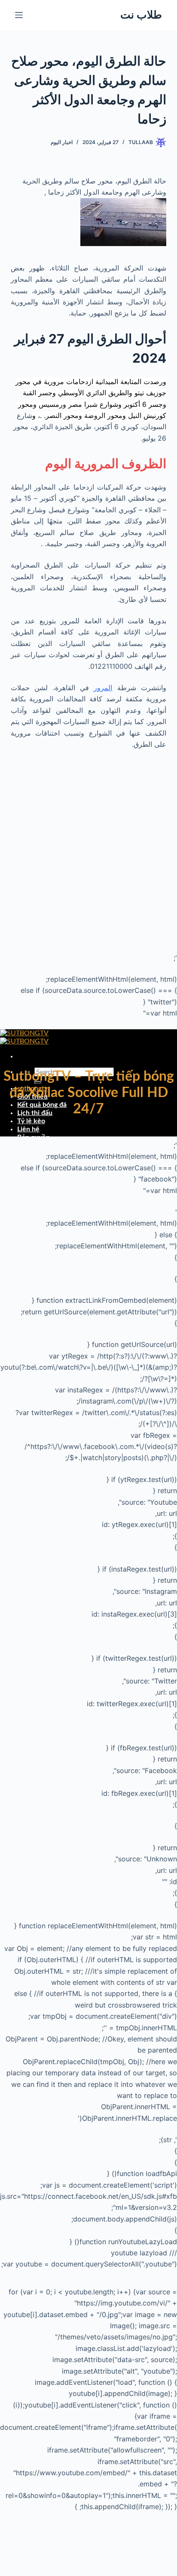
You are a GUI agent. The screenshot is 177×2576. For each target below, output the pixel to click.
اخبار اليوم (62, 142)
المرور (103, 688)
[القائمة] (19, 15)
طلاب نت (141, 15)
